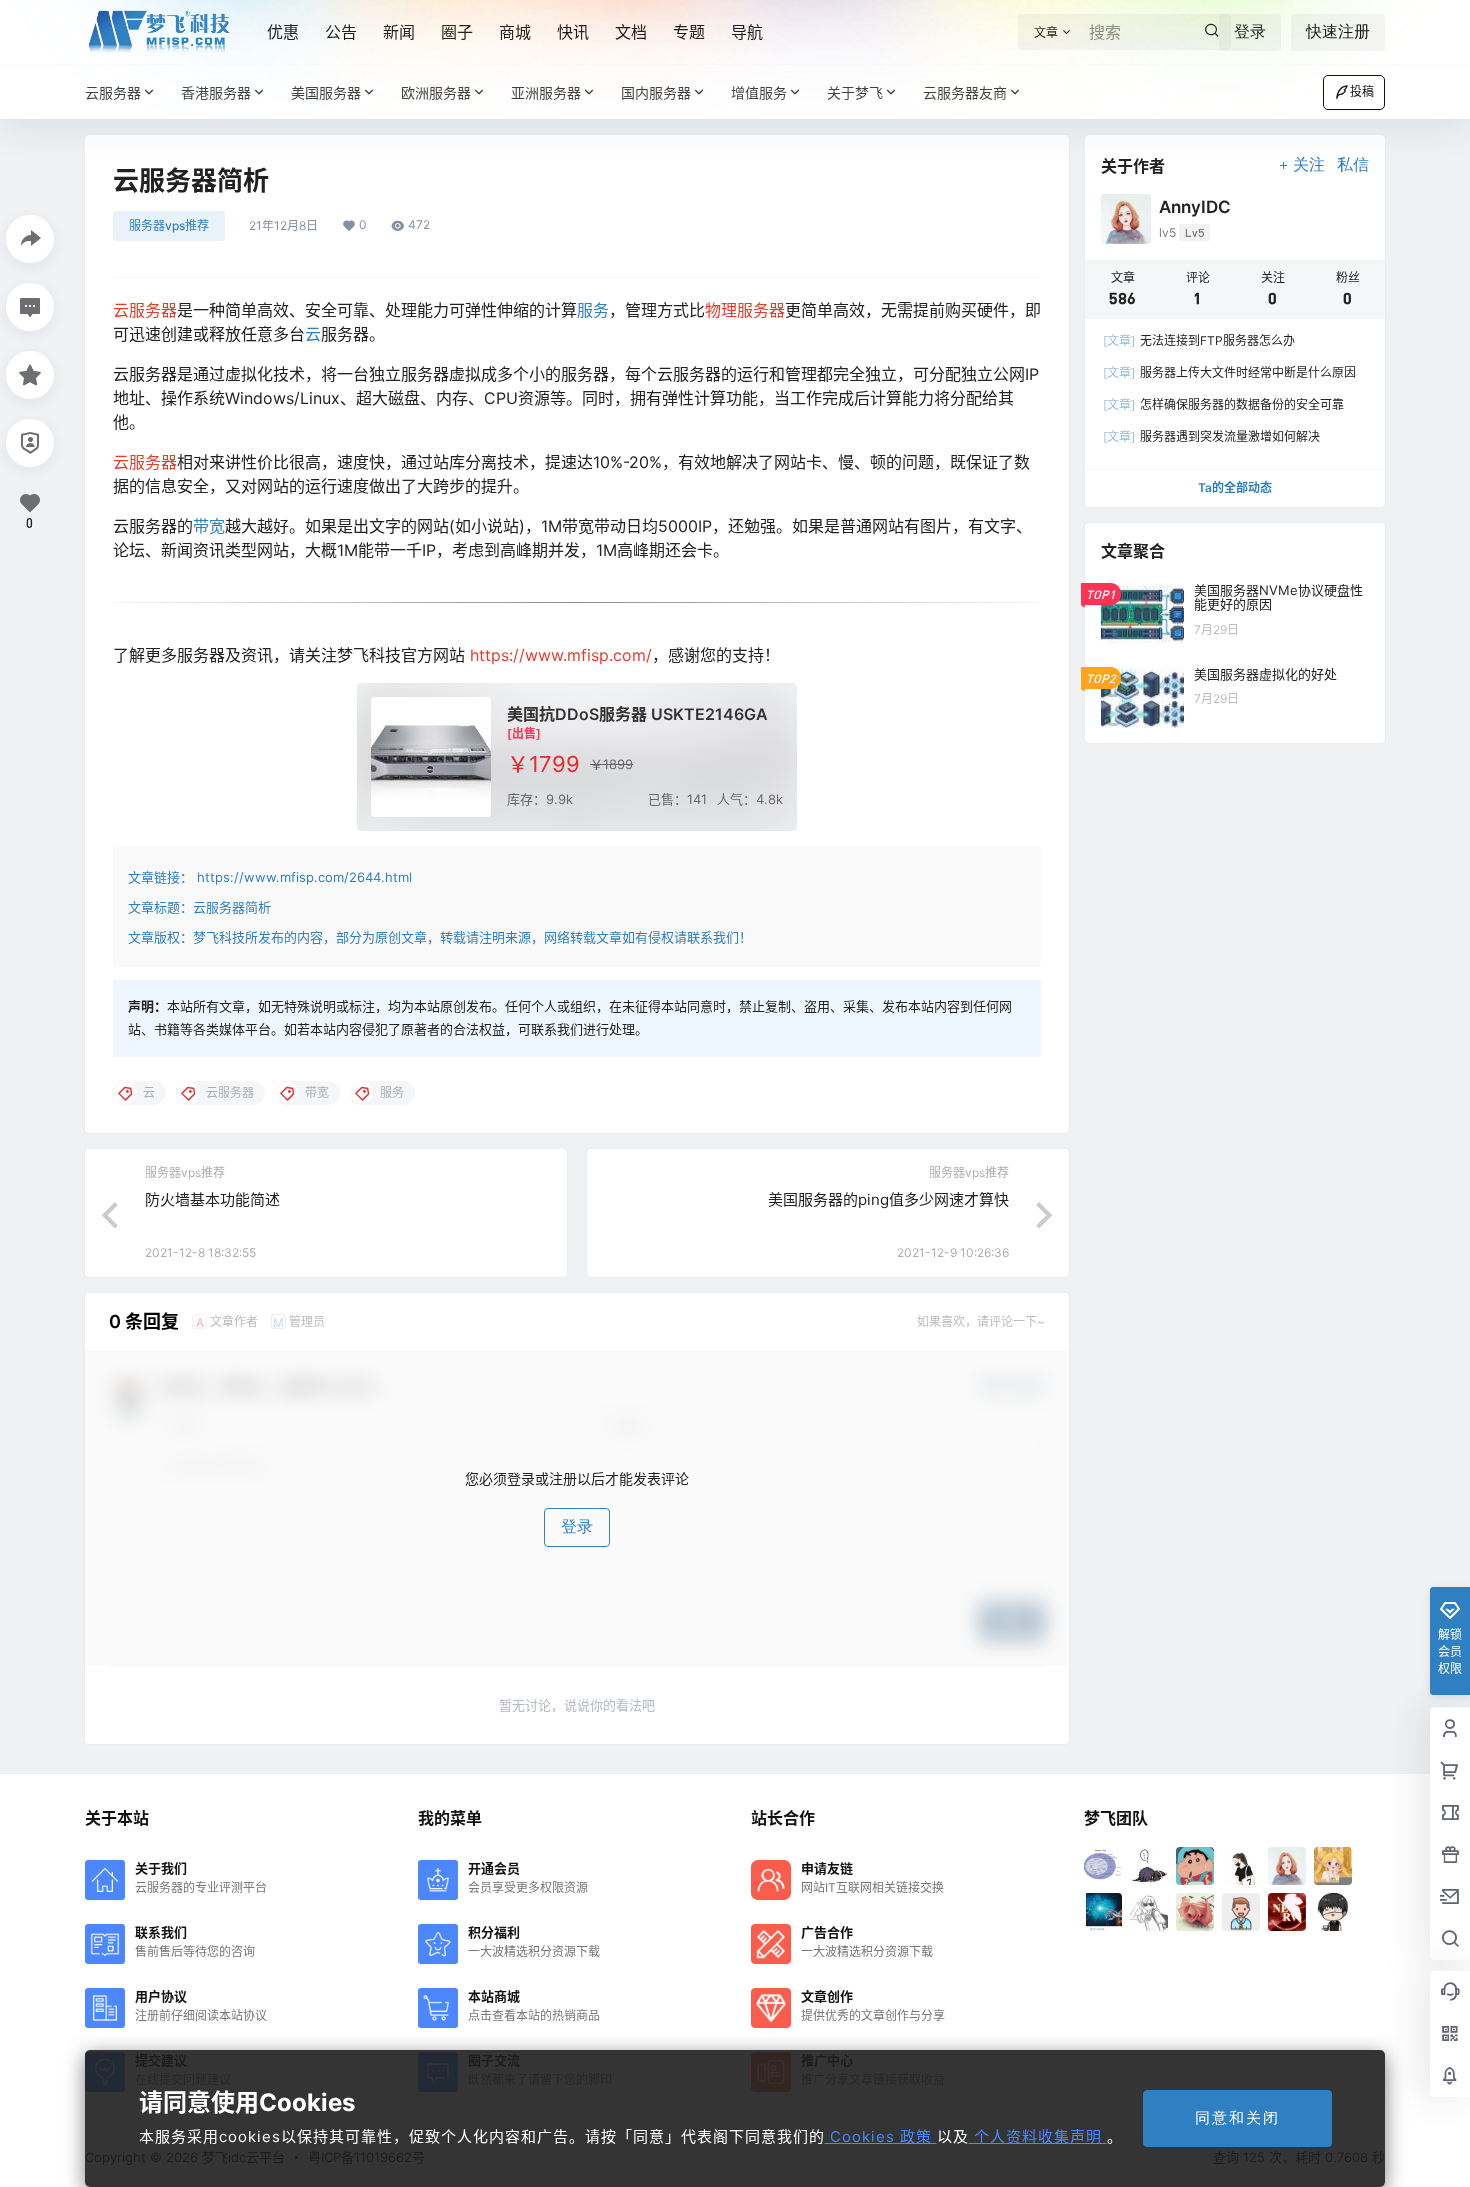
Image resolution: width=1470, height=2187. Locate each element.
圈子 (457, 32)
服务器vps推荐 (169, 225)
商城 (515, 32)
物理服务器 (745, 310)
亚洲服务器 (546, 92)
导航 (747, 32)
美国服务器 (326, 92)
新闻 (399, 32)
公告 (341, 32)
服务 (593, 310)
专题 (689, 32)
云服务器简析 (232, 907)
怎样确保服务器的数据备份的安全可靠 (1223, 404)
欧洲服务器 (436, 92)
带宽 (209, 526)
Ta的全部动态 (1235, 487)
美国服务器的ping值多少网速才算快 (888, 1199)
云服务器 (113, 92)
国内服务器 (656, 92)
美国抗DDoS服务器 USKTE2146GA (637, 714)
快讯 (573, 32)
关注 (1309, 164)
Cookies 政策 (881, 2136)
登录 (1250, 31)
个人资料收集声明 (1038, 2136)
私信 (1353, 164)
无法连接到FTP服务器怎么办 (1199, 340)
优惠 (283, 32)
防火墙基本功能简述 (212, 1199)
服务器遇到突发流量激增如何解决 (1211, 436)
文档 (631, 32)
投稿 (1362, 91)
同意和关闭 (1237, 2117)
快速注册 (1338, 31)
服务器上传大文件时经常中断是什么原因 (1229, 372)
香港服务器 (216, 92)
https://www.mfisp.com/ (561, 655)
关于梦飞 (855, 92)
